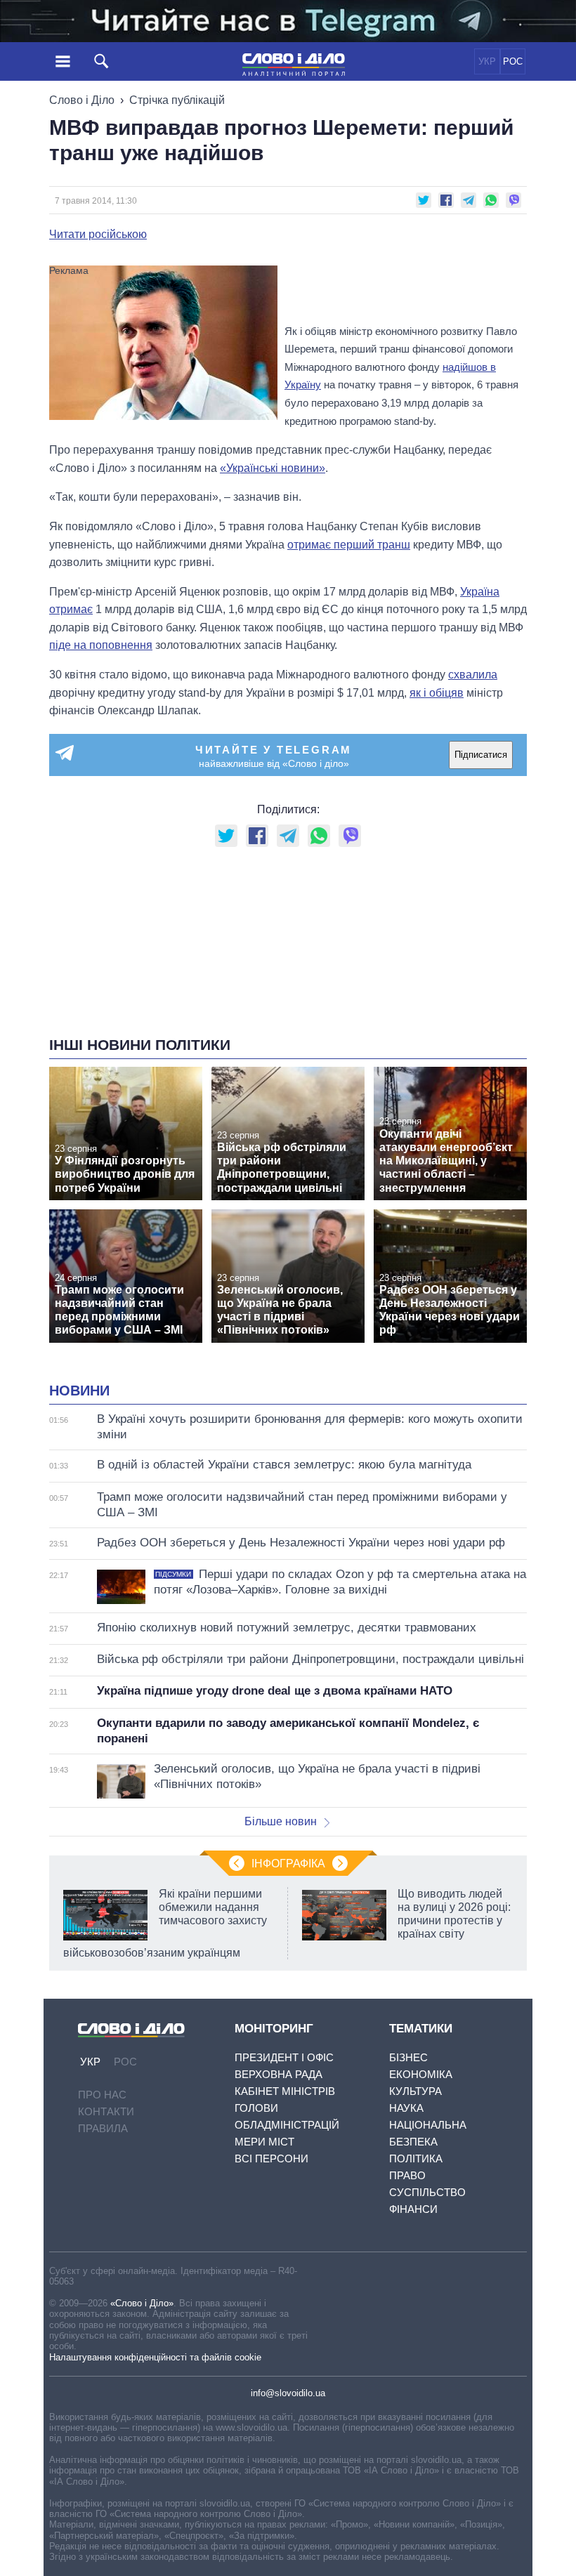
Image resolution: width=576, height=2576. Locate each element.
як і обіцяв (437, 693)
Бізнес (408, 2057)
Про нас (102, 2095)
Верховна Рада (279, 2074)
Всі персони (271, 2158)
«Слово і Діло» (142, 2303)
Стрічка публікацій (177, 100)
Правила (103, 2128)
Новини (79, 1391)
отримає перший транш (349, 545)
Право (407, 2175)
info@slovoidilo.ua (288, 2393)
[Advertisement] (406, 294)
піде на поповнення (101, 645)
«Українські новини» (273, 468)
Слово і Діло (82, 100)
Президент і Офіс (284, 2057)
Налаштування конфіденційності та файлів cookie (155, 2357)
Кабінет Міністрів (285, 2091)
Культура (415, 2091)
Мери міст (264, 2142)
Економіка (421, 2074)
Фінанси (413, 2209)
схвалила (473, 675)
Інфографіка (288, 1864)
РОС (513, 61)
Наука (406, 2108)
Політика (416, 2158)
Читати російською (98, 235)
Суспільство (427, 2192)
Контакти (106, 2111)
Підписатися (481, 755)
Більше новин (281, 1821)
